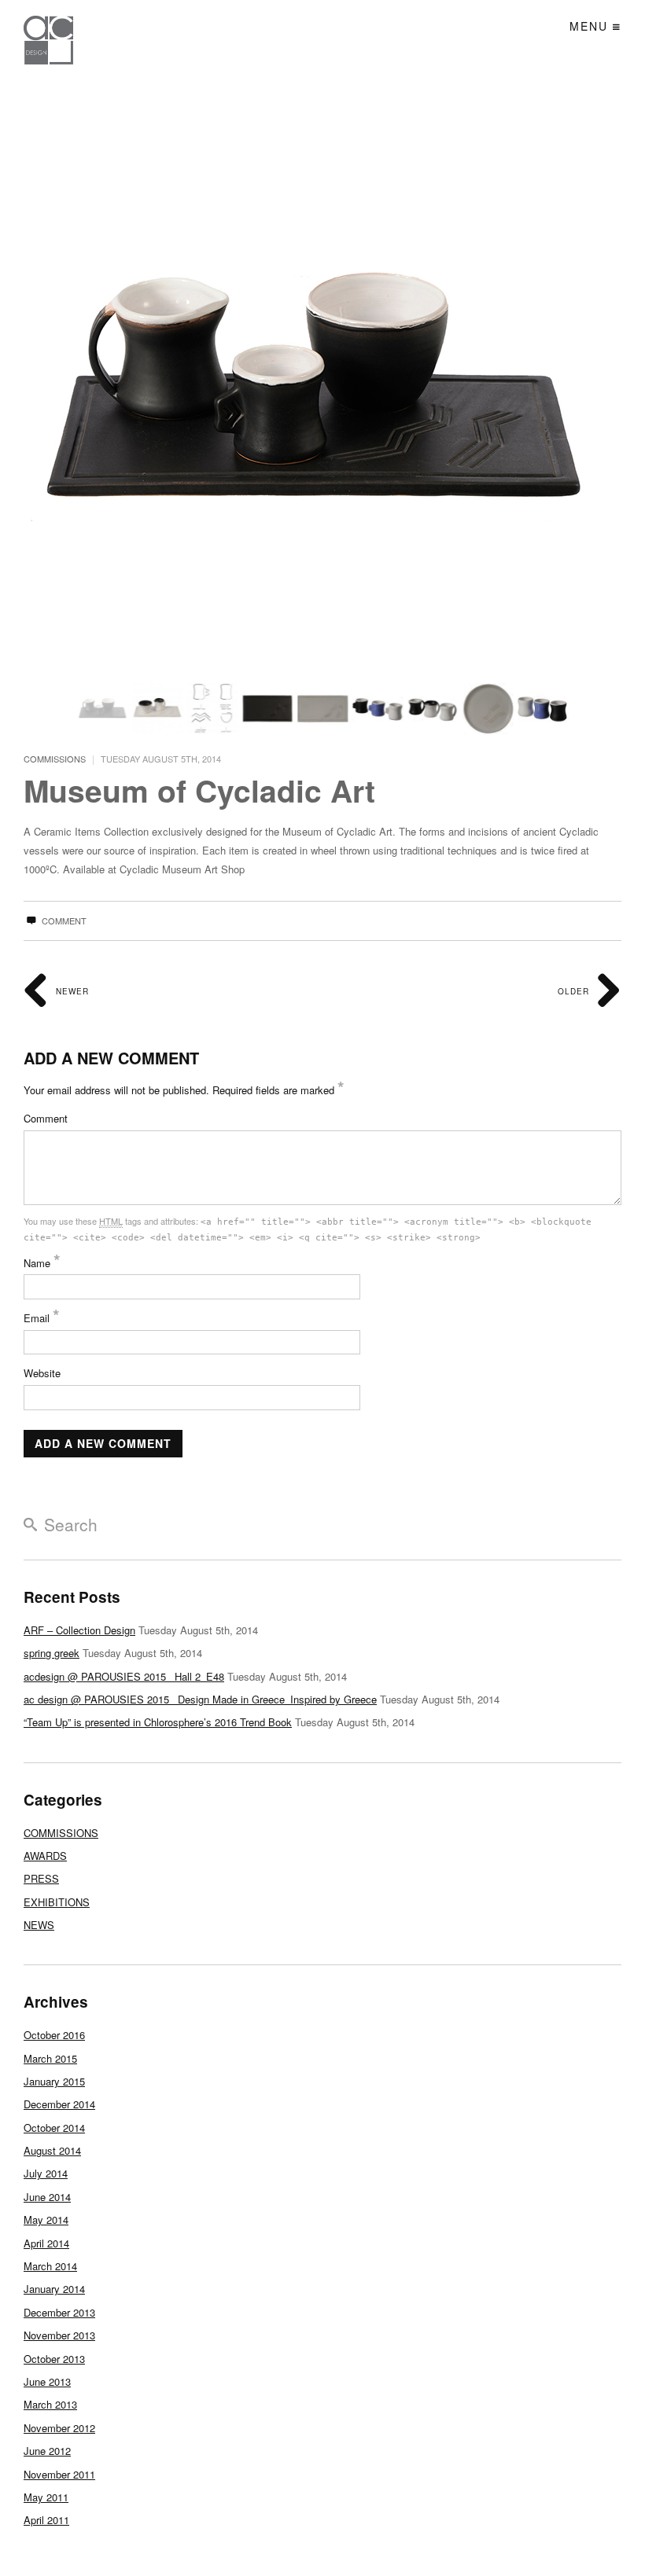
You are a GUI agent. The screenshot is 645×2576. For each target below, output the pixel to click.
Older (575, 991)
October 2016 (54, 2035)
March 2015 (50, 2058)
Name (42, 1263)
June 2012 (47, 2451)
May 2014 (46, 2220)
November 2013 (59, 2335)
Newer (71, 991)
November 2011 (59, 2474)
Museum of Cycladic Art (199, 790)
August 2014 (52, 2150)
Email (42, 1318)
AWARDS (45, 1856)
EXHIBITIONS (57, 1902)
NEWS (39, 1925)
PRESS (41, 1878)
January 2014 (54, 2289)
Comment (63, 921)
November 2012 (59, 2428)
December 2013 (59, 2312)
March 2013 (50, 2404)
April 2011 (46, 2520)
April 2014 (46, 2243)
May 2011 (46, 2497)
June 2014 (47, 2197)
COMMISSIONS (55, 759)
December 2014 (59, 2104)
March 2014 (50, 2266)
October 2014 (54, 2128)
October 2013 (54, 2359)
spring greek (52, 1653)
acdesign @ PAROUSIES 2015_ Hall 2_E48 (124, 1676)
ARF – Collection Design (79, 1630)
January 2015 (54, 2081)
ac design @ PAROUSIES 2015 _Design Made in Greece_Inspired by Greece (200, 1699)
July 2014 (46, 2173)
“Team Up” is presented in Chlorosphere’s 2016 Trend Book (158, 1722)
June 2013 (47, 2381)
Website (42, 1373)
